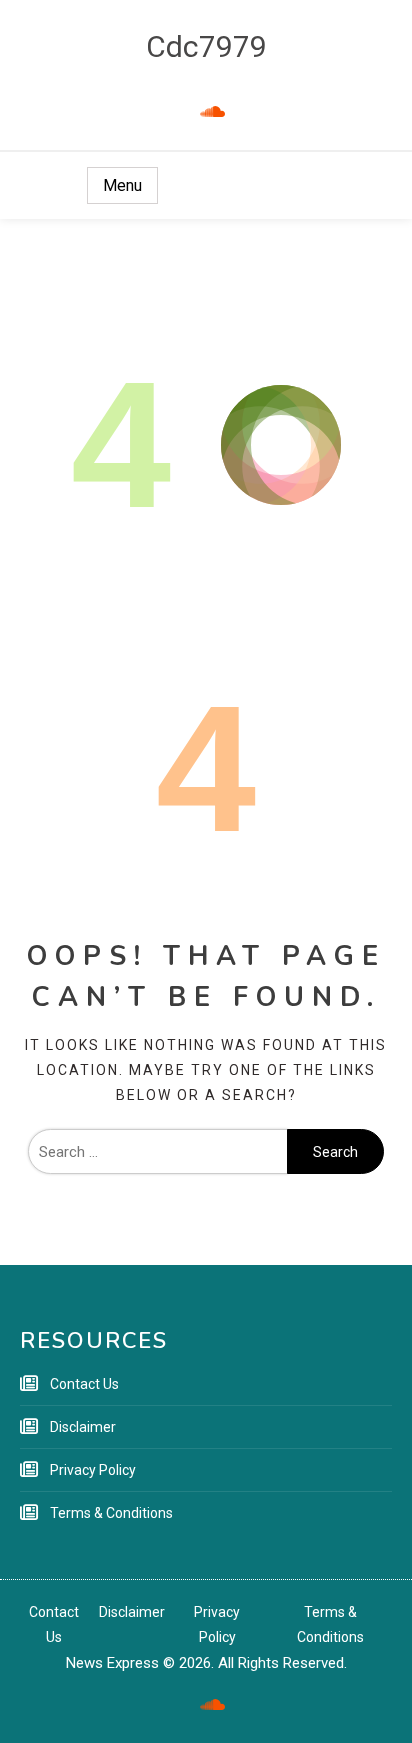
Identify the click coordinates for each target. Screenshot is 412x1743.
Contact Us (84, 1384)
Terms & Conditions (111, 1513)
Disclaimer (83, 1427)
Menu (122, 185)
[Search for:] (157, 1152)
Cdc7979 (206, 46)
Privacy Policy (93, 1470)
